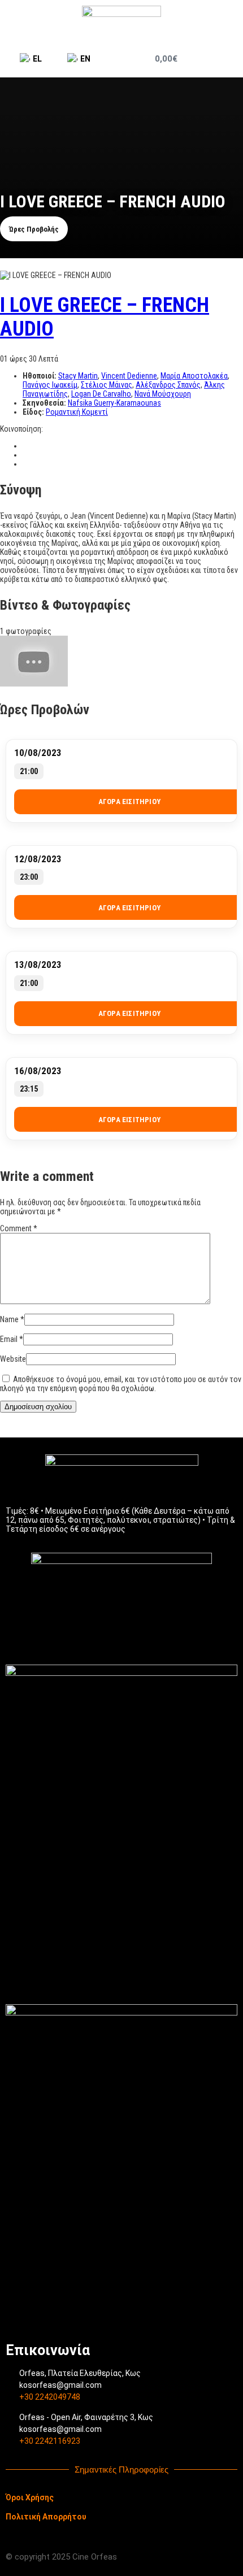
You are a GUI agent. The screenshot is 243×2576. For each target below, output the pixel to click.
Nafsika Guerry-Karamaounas (114, 403)
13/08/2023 (38, 965)
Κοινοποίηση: (21, 429)
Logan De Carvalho (101, 394)
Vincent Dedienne (129, 376)
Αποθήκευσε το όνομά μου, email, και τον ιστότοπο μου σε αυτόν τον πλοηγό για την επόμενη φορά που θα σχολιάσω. (121, 1384)
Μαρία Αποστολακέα (194, 376)
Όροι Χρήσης (30, 2497)
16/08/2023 (38, 1071)
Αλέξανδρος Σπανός (168, 385)
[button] (225, 59)
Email (12, 1339)
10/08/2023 (38, 753)
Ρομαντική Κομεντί (77, 412)
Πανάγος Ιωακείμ (50, 385)
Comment (19, 1228)
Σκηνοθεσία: (45, 403)
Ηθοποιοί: (40, 376)
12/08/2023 (38, 859)
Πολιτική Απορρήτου (46, 2517)
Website (13, 1359)
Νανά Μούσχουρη (163, 394)
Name (12, 1319)
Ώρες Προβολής (34, 229)
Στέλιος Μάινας (107, 385)
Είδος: (34, 412)
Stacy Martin (78, 376)
